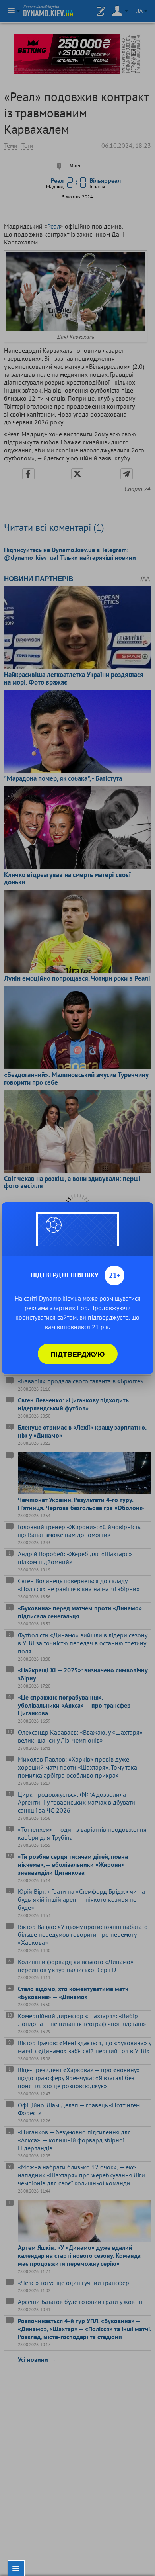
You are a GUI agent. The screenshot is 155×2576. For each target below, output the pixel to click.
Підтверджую (78, 1354)
